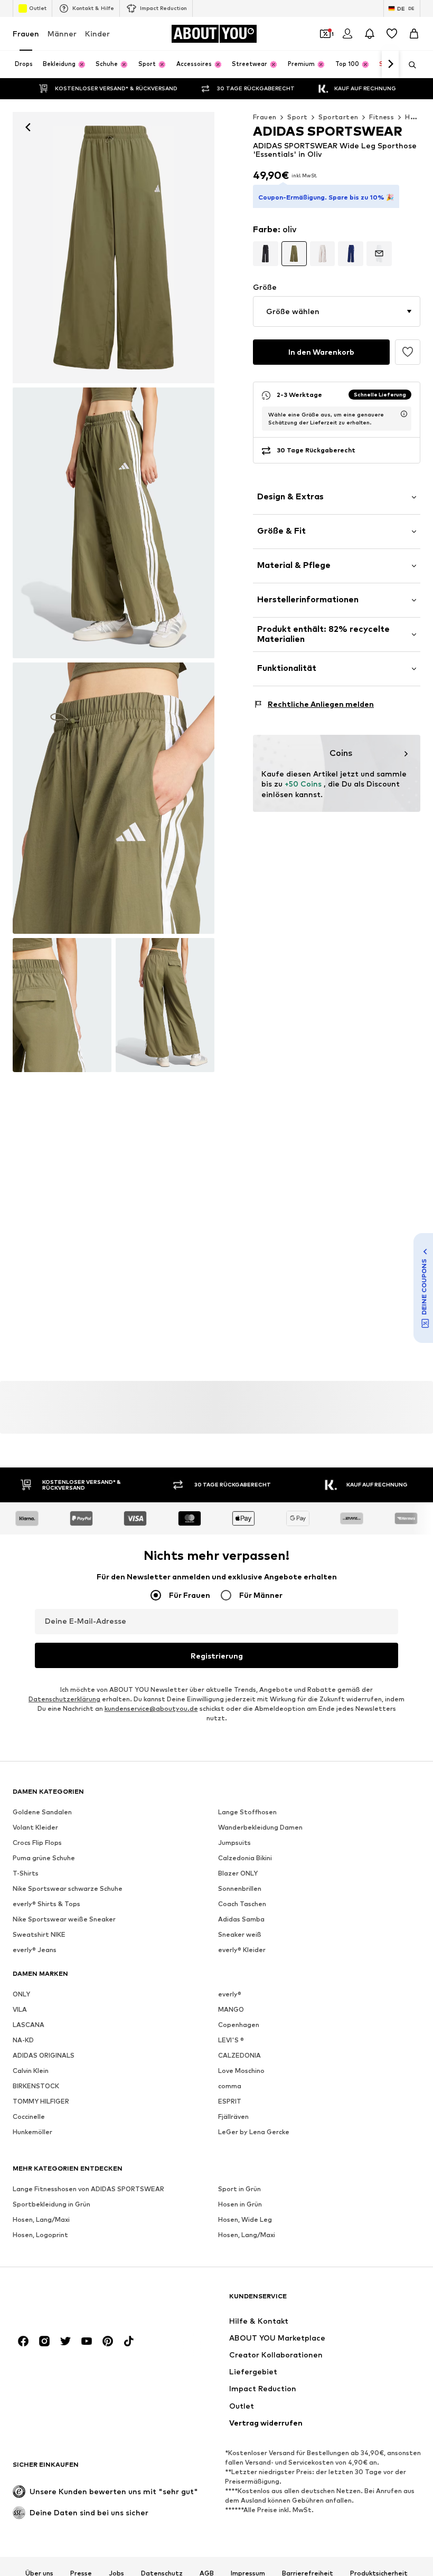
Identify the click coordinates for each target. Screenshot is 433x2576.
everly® (230, 1995)
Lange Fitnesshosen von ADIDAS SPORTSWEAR (88, 2189)
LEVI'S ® (231, 2040)
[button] (337, 311)
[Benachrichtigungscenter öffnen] (370, 34)
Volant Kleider (35, 1828)
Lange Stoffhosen (247, 1812)
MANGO (231, 2010)
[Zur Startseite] (70, 2301)
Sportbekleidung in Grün (51, 2205)
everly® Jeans (35, 1950)
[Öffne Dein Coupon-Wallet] (325, 34)
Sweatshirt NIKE (39, 1935)
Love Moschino (241, 2071)
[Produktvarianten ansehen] (266, 254)
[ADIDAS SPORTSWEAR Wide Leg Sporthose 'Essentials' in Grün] (114, 798)
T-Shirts (26, 1874)
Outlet (38, 8)
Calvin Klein (31, 2071)
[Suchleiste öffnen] (409, 65)
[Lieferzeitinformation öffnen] (404, 414)
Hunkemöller (32, 2132)
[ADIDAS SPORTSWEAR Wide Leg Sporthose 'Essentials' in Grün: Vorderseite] (114, 248)
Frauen (26, 34)
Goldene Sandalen (42, 1812)
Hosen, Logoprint (40, 2235)
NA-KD (23, 2040)
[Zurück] (28, 127)
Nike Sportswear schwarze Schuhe (68, 1889)
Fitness (382, 117)
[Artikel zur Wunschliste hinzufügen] (408, 352)
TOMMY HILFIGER (41, 2102)
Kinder (97, 34)
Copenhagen (239, 2025)
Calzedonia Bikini (245, 1858)
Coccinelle (29, 2117)
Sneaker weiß (240, 1935)
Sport (297, 117)
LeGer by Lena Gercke (254, 2132)
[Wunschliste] (392, 34)
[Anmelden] (347, 34)
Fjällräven (233, 2117)
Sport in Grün (239, 2189)
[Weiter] (390, 64)
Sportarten (338, 117)
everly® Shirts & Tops (46, 1904)
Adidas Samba (241, 1920)
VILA (20, 2010)
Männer (62, 34)
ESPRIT (230, 2102)
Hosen (416, 117)
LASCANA (29, 2025)
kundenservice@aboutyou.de (151, 1709)
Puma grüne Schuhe (44, 1858)
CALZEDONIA (239, 2056)
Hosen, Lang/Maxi (41, 2220)
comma (230, 2086)
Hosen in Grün (240, 2205)
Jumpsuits (234, 1843)
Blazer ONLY (238, 1874)
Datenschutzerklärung (64, 1699)
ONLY (21, 1995)
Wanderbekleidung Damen (260, 1828)
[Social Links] (23, 2342)
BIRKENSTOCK (36, 2086)
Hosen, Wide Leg (245, 2220)
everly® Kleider (242, 1950)
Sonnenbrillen (240, 1889)
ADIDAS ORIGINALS (44, 2056)
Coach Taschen (242, 1904)
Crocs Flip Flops (37, 1843)
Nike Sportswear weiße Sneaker (64, 1920)
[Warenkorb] (414, 34)
